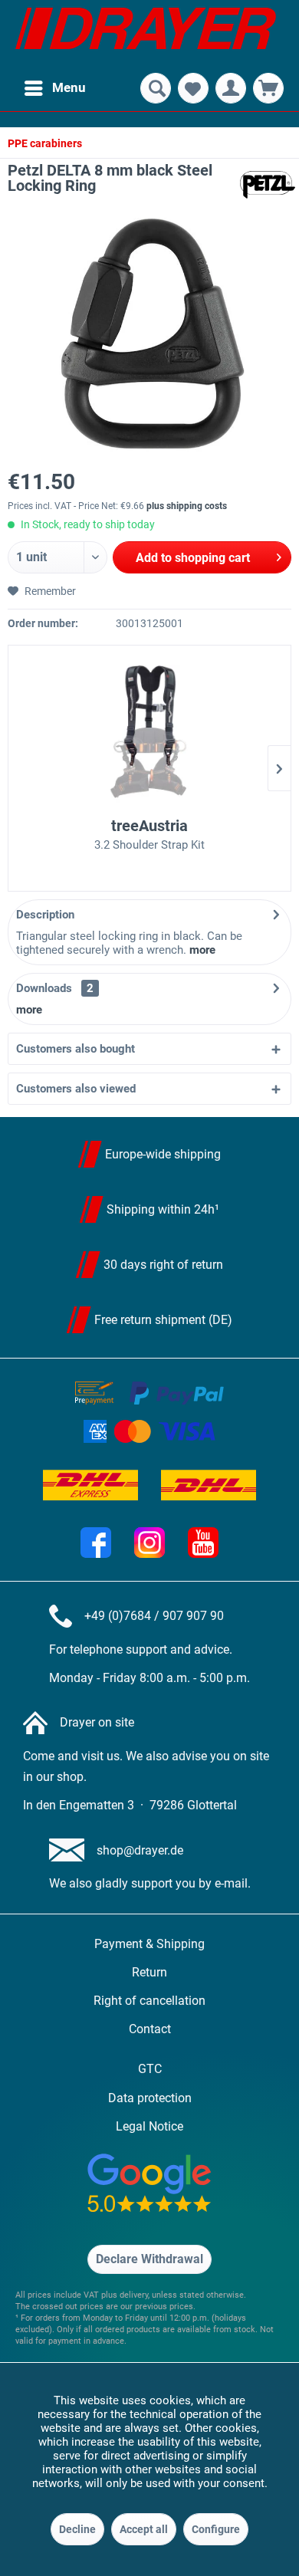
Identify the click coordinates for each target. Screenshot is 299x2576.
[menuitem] (54, 88)
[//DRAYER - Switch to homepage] (146, 34)
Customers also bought (76, 1049)
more (202, 950)
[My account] (231, 88)
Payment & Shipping (149, 1944)
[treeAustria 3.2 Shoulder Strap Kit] (149, 734)
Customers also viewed (76, 1089)
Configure (216, 2529)
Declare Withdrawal (149, 2259)
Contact (150, 2029)
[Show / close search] (156, 88)
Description (45, 915)
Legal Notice (149, 2126)
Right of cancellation (149, 2001)
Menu (69, 87)
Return (149, 1972)
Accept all (144, 2529)
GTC (150, 2069)
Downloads (44, 988)
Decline (77, 2529)
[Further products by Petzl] (268, 185)
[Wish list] (193, 88)
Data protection (150, 2098)
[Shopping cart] (268, 88)
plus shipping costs (187, 506)
